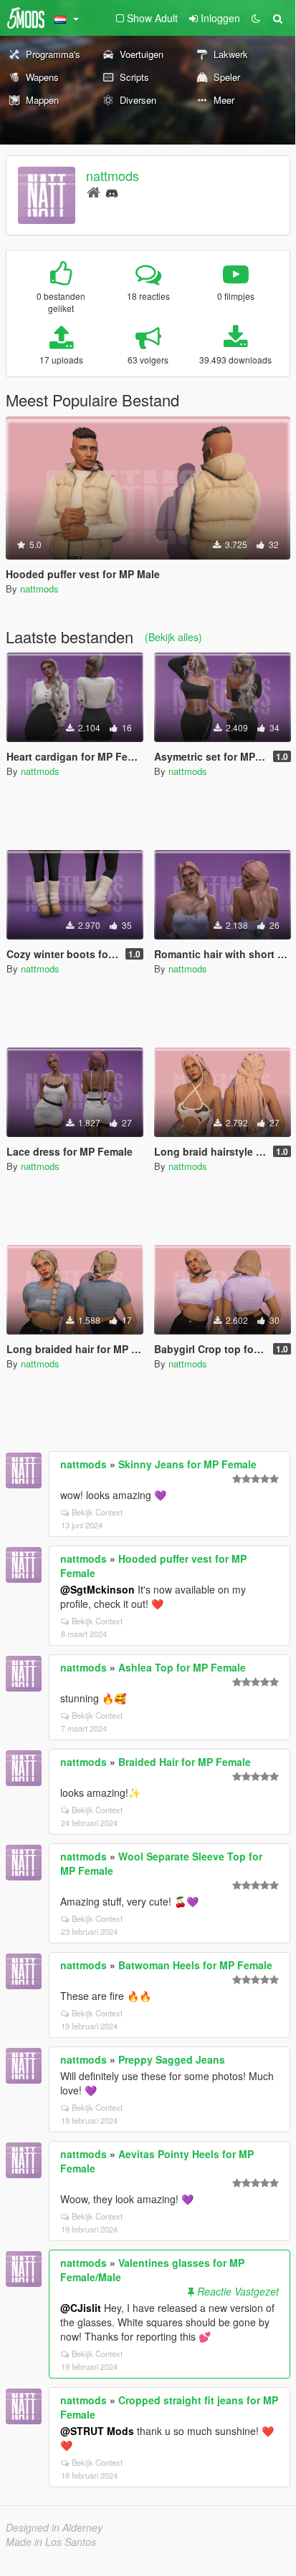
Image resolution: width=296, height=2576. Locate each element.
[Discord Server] (112, 191)
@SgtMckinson (97, 1589)
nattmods (113, 175)
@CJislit (81, 2308)
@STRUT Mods (97, 2431)
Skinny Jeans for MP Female (187, 1464)
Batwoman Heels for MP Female (195, 1965)
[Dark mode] (256, 18)
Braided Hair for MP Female (185, 1762)
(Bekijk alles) (173, 637)
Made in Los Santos (51, 2542)
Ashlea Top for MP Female (182, 1667)
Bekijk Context (97, 1512)
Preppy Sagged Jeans (172, 2059)
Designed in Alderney (54, 2527)
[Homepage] (94, 191)
